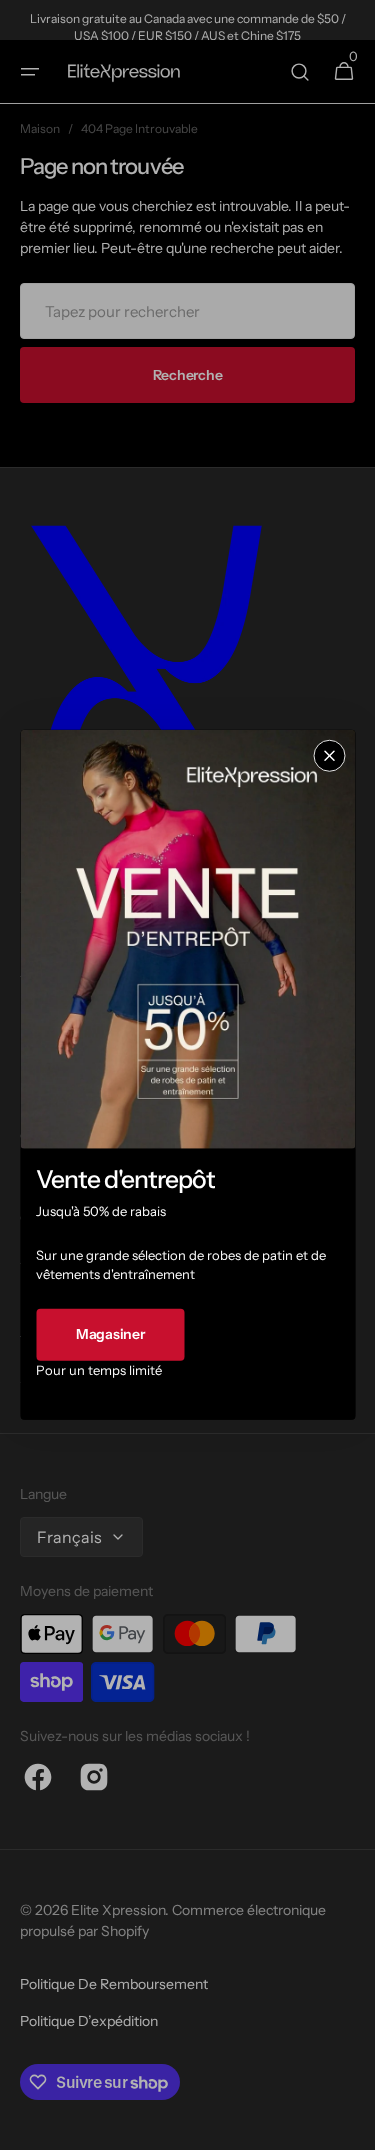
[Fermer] (329, 756)
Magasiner (110, 1334)
